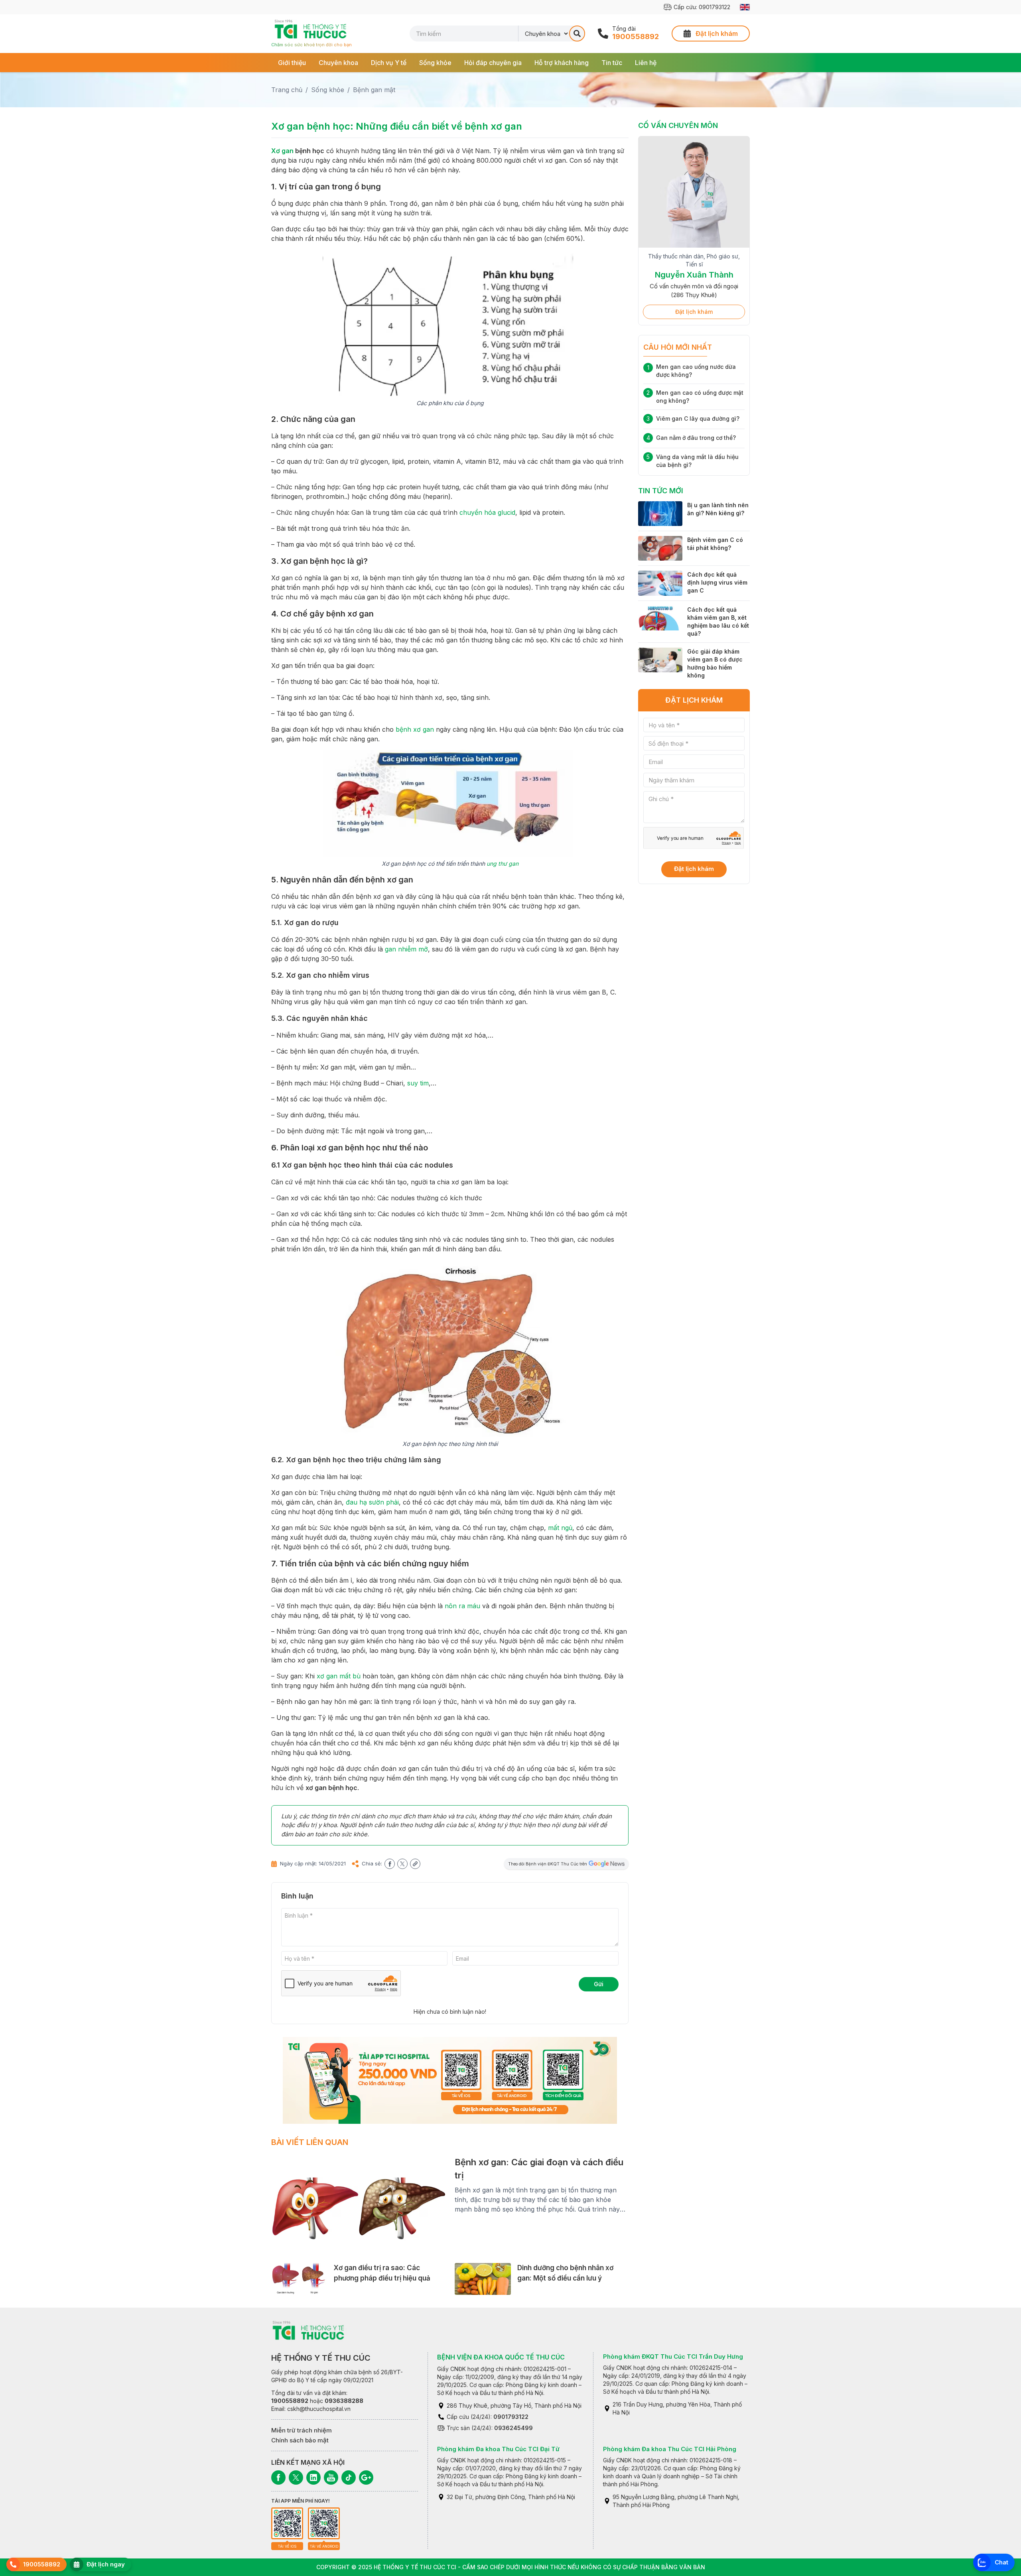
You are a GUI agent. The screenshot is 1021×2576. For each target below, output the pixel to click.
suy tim (418, 1083)
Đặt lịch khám (694, 312)
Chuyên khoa (338, 63)
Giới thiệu (292, 63)
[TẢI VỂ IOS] (287, 2523)
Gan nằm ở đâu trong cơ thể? (696, 438)
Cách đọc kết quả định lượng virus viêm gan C (717, 582)
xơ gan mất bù (339, 1676)
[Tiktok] (349, 2478)
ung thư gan (503, 864)
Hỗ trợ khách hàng (562, 63)
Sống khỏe (435, 63)
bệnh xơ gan (415, 729)
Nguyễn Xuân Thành (694, 275)
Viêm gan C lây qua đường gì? (698, 419)
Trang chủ (287, 90)
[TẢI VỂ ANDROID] (324, 2523)
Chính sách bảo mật (300, 2440)
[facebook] (390, 1864)
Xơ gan (282, 151)
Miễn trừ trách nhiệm (302, 2430)
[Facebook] (278, 2478)
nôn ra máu (462, 1606)
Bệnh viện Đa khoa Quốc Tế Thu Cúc (501, 2357)
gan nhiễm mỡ (406, 949)
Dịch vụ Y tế (389, 63)
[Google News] (366, 2478)
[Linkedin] (313, 2478)
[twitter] (402, 1864)
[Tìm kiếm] (577, 33)
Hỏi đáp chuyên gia (493, 63)
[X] (296, 2478)
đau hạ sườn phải (372, 1502)
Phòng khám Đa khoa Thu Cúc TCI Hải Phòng (670, 2449)
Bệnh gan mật (374, 90)
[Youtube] (331, 2478)
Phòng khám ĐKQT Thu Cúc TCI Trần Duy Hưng (673, 2356)
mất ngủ (560, 1528)
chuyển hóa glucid (487, 512)
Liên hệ (646, 63)
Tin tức (612, 63)
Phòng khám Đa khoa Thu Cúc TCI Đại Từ (498, 2449)
